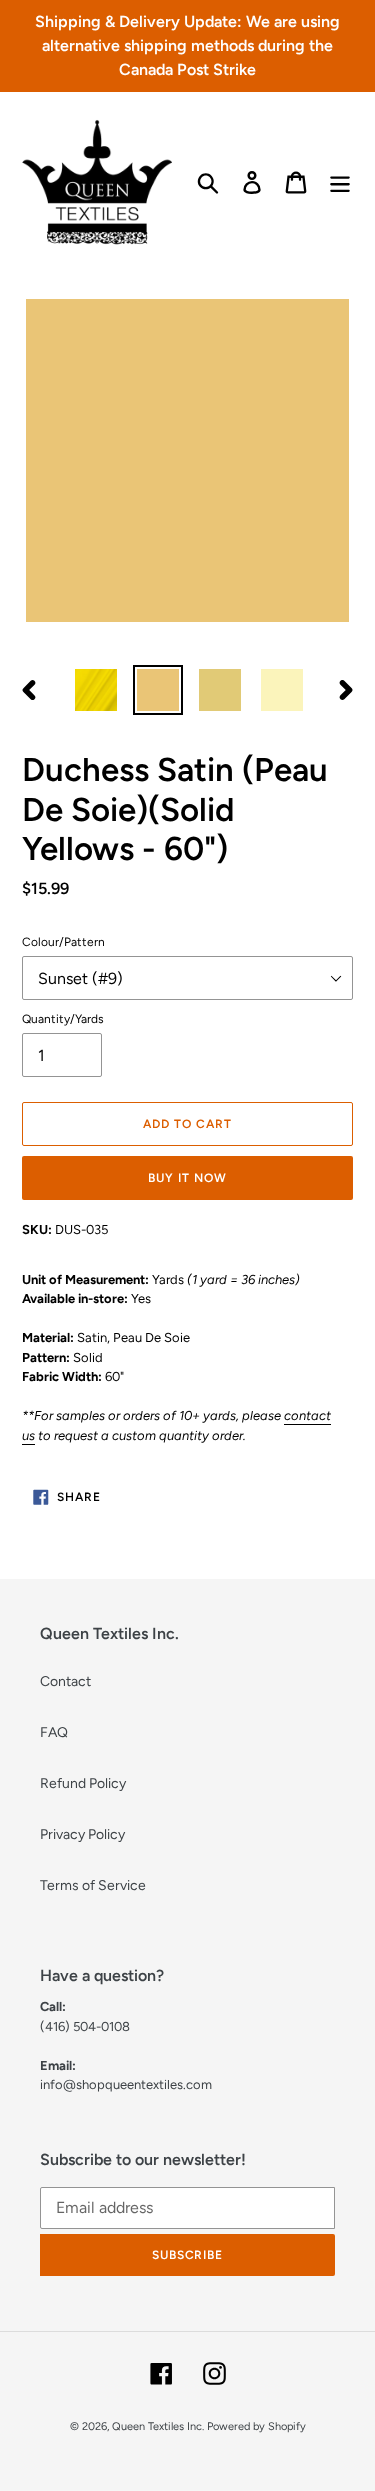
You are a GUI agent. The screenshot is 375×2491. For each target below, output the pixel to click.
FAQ (54, 1732)
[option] (96, 690)
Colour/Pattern (63, 942)
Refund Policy (83, 1783)
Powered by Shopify (256, 2426)
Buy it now (187, 1178)
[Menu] (340, 182)
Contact (65, 1681)
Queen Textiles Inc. (158, 2426)
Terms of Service (93, 1885)
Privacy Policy (82, 1834)
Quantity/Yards (63, 1019)
